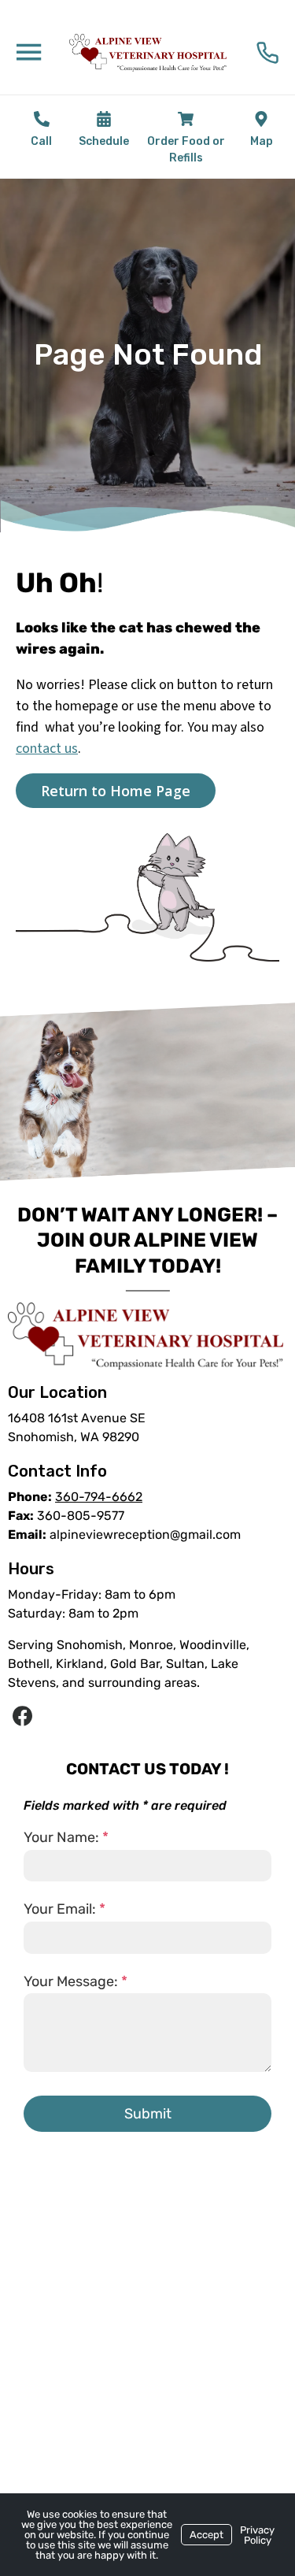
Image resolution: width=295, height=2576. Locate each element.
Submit (148, 2114)
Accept (206, 2535)
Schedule (104, 141)
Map (262, 141)
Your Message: (76, 1981)
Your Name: (66, 1837)
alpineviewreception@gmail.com (145, 1534)
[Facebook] (22, 1717)
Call (41, 141)
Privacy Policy (257, 2535)
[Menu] (28, 51)
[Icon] (42, 119)
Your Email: (65, 1909)
